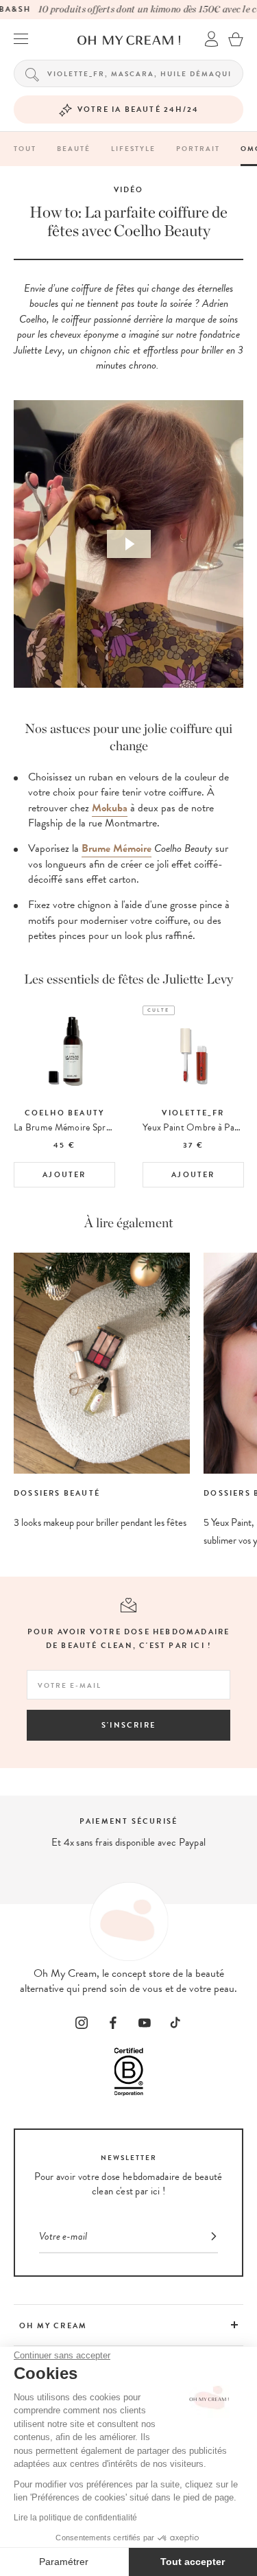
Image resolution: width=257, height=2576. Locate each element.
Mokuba (110, 808)
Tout (25, 149)
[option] (64, 1096)
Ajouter (64, 1175)
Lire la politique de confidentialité (75, 2518)
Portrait (198, 149)
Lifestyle (133, 149)
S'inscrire (128, 1725)
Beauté (74, 149)
